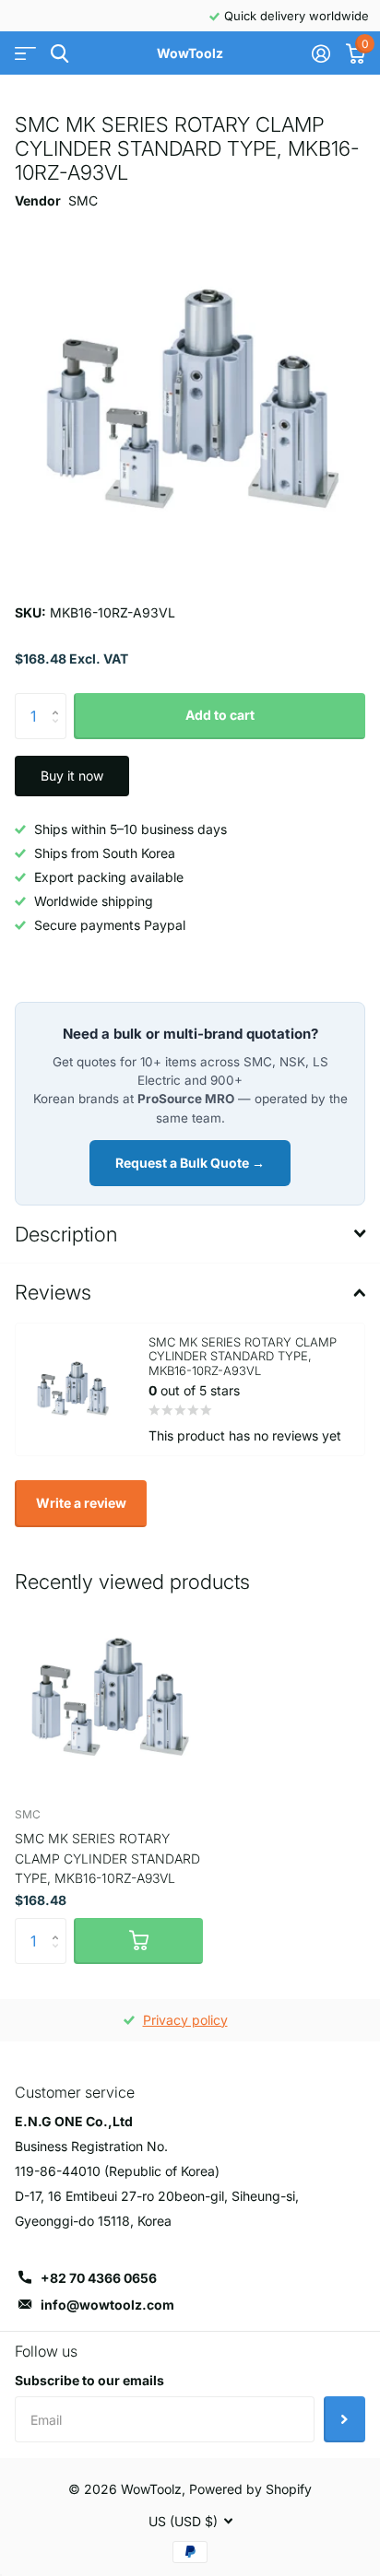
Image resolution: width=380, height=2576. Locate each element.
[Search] (59, 54)
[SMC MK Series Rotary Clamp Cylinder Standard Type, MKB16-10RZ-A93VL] (109, 1699)
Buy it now (72, 776)
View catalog (25, 54)
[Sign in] (321, 53)
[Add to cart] (138, 1941)
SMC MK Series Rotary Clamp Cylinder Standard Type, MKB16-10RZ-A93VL (107, 1858)
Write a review (81, 1503)
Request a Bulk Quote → (190, 1163)
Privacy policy (185, 2020)
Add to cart (220, 715)
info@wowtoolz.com (107, 2305)
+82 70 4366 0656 (99, 2278)
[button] (59, 700)
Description (66, 1234)
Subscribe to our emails (89, 2380)
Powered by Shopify (250, 2489)
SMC (83, 200)
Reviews (53, 1292)
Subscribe (344, 2419)
